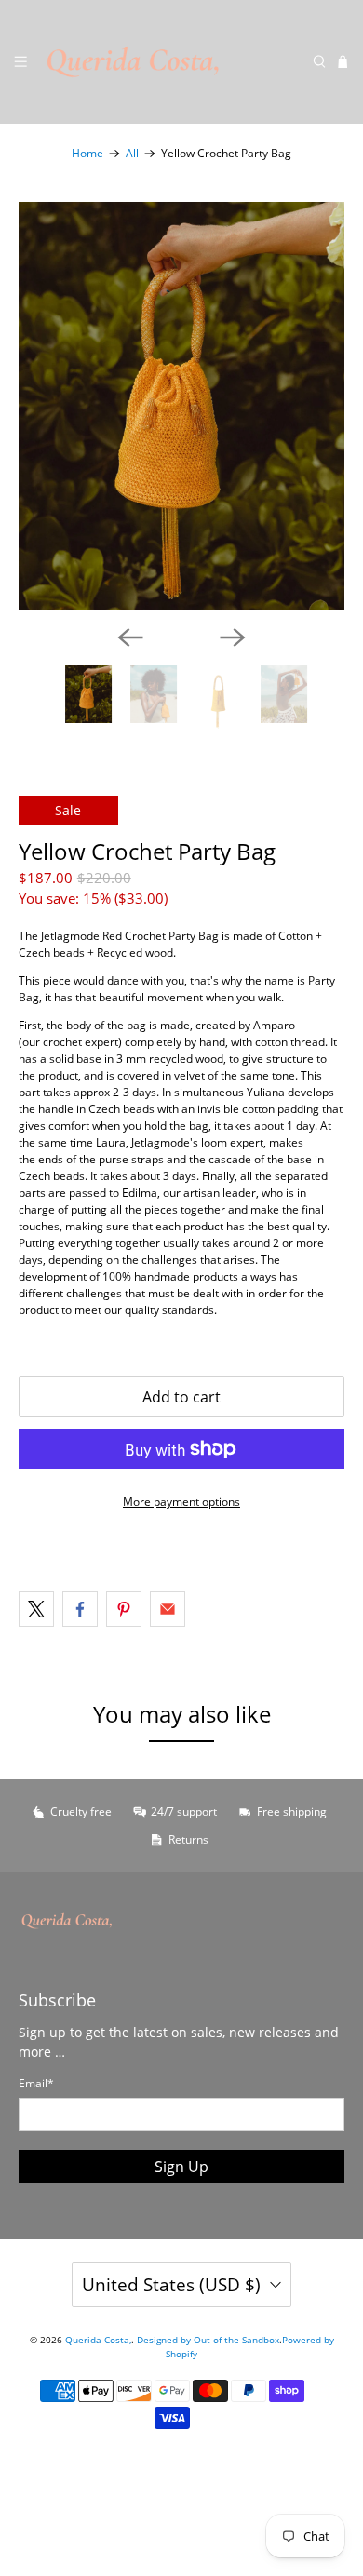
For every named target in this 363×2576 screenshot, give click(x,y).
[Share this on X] (36, 1609)
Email (36, 2083)
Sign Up (181, 2167)
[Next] (233, 637)
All (132, 154)
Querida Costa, (98, 2340)
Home (87, 154)
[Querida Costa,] (170, 62)
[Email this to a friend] (168, 1609)
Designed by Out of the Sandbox (208, 2340)
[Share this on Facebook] (80, 1609)
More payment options (181, 1502)
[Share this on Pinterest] (124, 1609)
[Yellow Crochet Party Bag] (182, 406)
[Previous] (130, 637)
